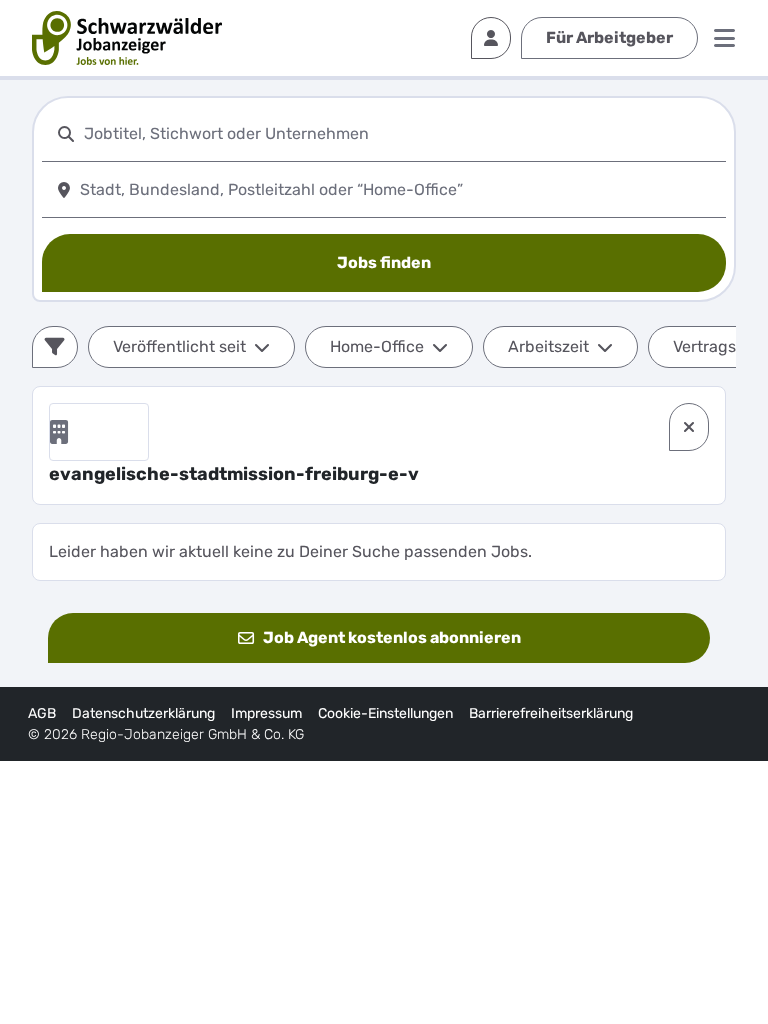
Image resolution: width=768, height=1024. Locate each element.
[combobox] (401, 133)
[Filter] (55, 347)
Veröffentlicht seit (179, 346)
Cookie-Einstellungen (385, 713)
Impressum (266, 713)
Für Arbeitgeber (609, 37)
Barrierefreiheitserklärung (551, 713)
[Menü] (724, 38)
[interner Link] (127, 38)
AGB (42, 713)
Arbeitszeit (548, 346)
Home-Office (377, 346)
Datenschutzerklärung (143, 713)
